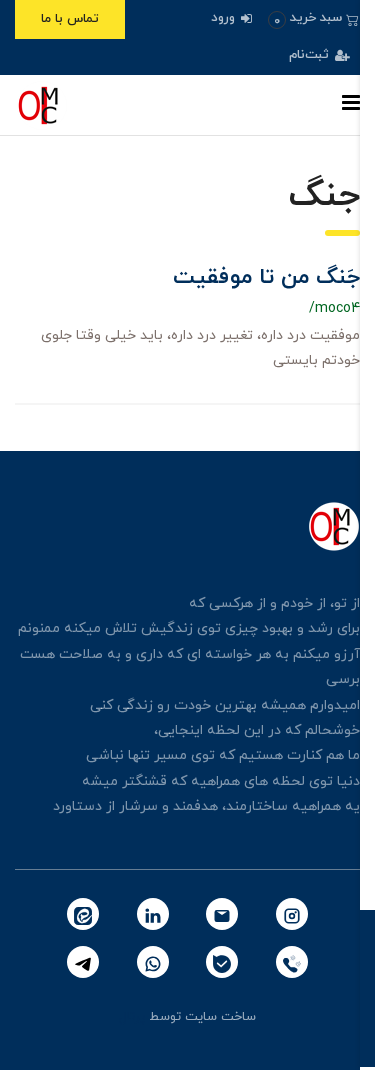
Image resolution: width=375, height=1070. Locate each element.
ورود (225, 18)
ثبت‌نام (311, 55)
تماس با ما (70, 19)
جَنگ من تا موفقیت (266, 277)
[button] (313, 18)
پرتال (132, 1017)
